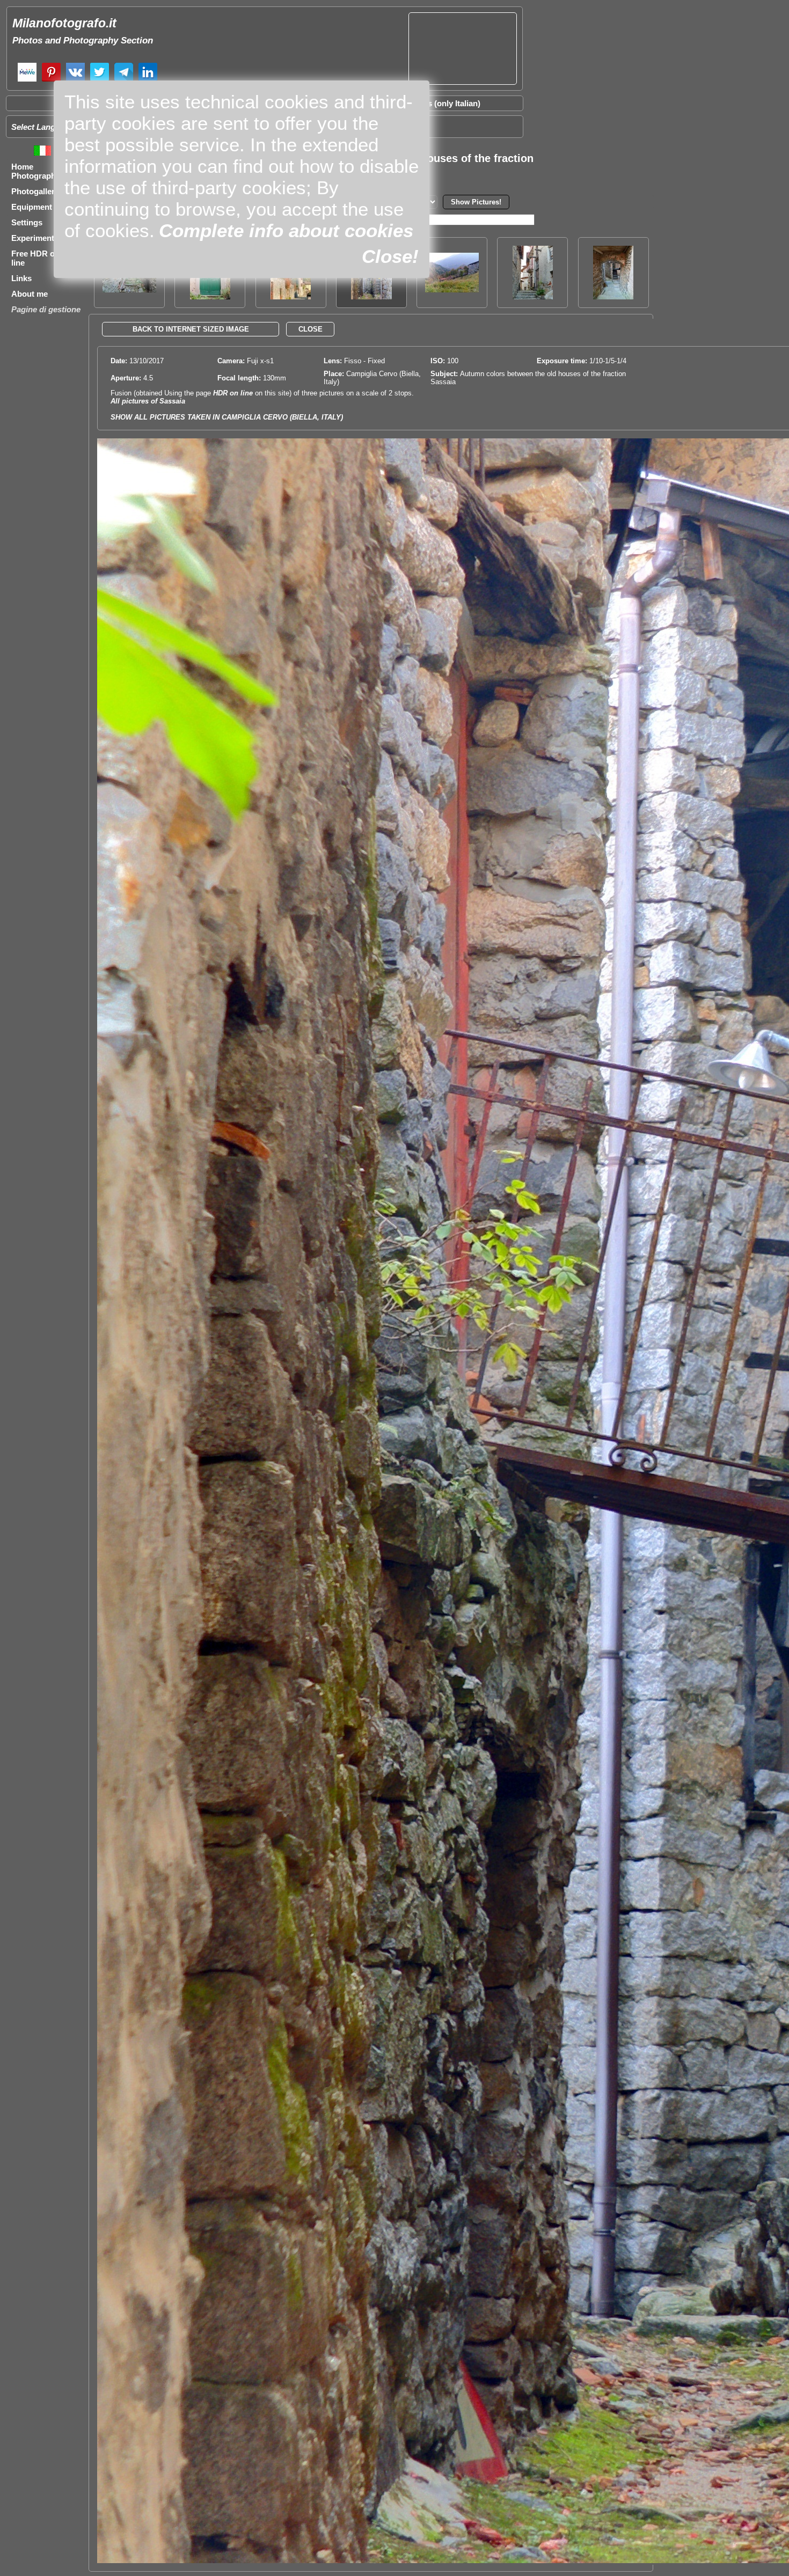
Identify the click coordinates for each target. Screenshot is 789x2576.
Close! (390, 256)
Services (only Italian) (440, 103)
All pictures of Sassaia (148, 401)
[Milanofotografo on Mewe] (27, 80)
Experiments (35, 238)
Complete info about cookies (286, 230)
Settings (27, 222)
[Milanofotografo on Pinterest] (51, 80)
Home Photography (36, 171)
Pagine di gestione (46, 309)
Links (21, 278)
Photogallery (35, 191)
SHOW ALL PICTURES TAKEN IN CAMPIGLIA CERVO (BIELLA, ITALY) (227, 417)
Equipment (32, 207)
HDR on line (233, 393)
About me (30, 294)
